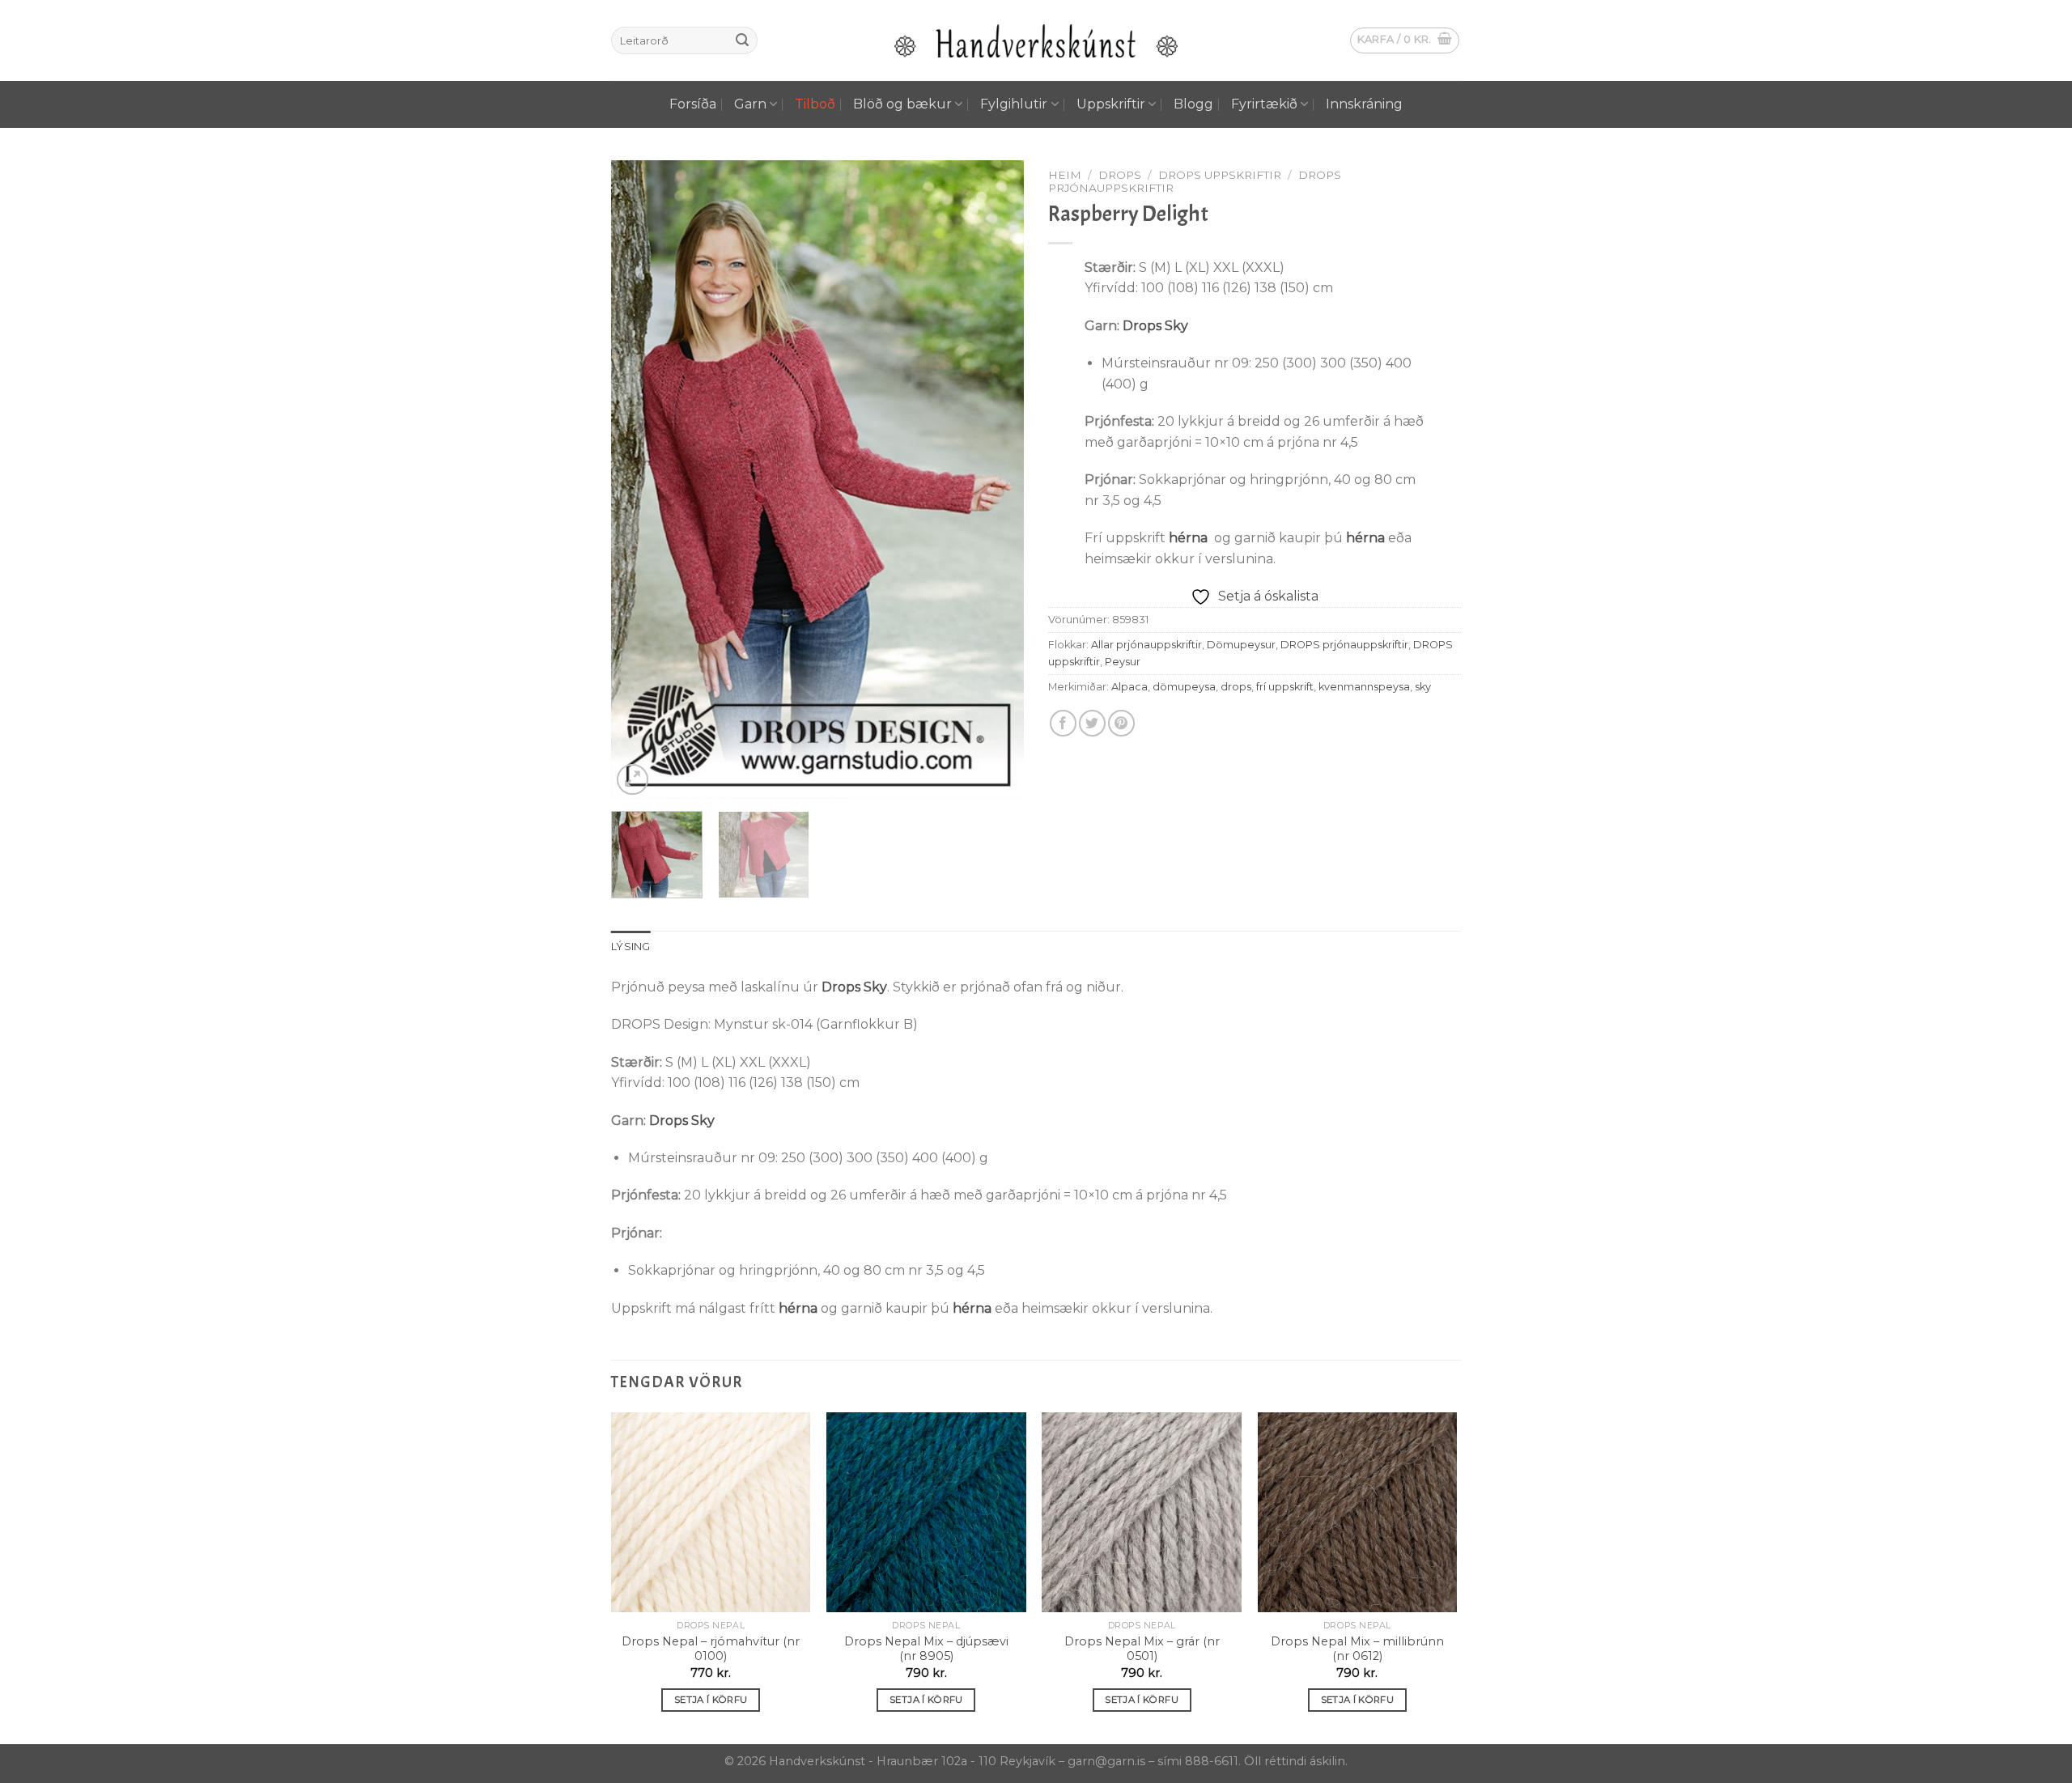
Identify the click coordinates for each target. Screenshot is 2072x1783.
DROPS (1120, 175)
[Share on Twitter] (1092, 723)
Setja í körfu (711, 1700)
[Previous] (639, 480)
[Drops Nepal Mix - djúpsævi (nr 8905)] (926, 1512)
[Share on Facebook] (1063, 723)
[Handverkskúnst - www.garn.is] (1036, 41)
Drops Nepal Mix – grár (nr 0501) (1142, 1649)
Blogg (1193, 104)
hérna (1188, 538)
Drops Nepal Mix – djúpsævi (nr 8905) (926, 1649)
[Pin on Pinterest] (1121, 723)
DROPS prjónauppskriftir (1344, 645)
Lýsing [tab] (631, 947)
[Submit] (742, 40)
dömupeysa (1184, 687)
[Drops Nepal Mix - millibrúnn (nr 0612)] (1358, 1512)
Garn (750, 104)
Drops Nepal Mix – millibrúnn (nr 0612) (1357, 1649)
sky (1423, 687)
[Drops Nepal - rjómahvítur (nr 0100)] (711, 1512)
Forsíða (693, 104)
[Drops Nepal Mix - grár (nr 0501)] (1142, 1512)
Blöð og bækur (902, 104)
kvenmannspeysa (1364, 687)
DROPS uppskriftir (1220, 175)
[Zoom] (633, 780)
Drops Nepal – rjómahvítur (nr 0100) (711, 1649)
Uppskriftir (1111, 104)
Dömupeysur (1241, 645)
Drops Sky (1155, 326)
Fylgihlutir (1014, 104)
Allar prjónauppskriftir (1146, 645)
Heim (1065, 175)
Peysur (1123, 662)
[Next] (996, 480)
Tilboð (815, 104)
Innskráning (1364, 104)
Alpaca (1129, 687)
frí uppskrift (1285, 687)
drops (1236, 687)
